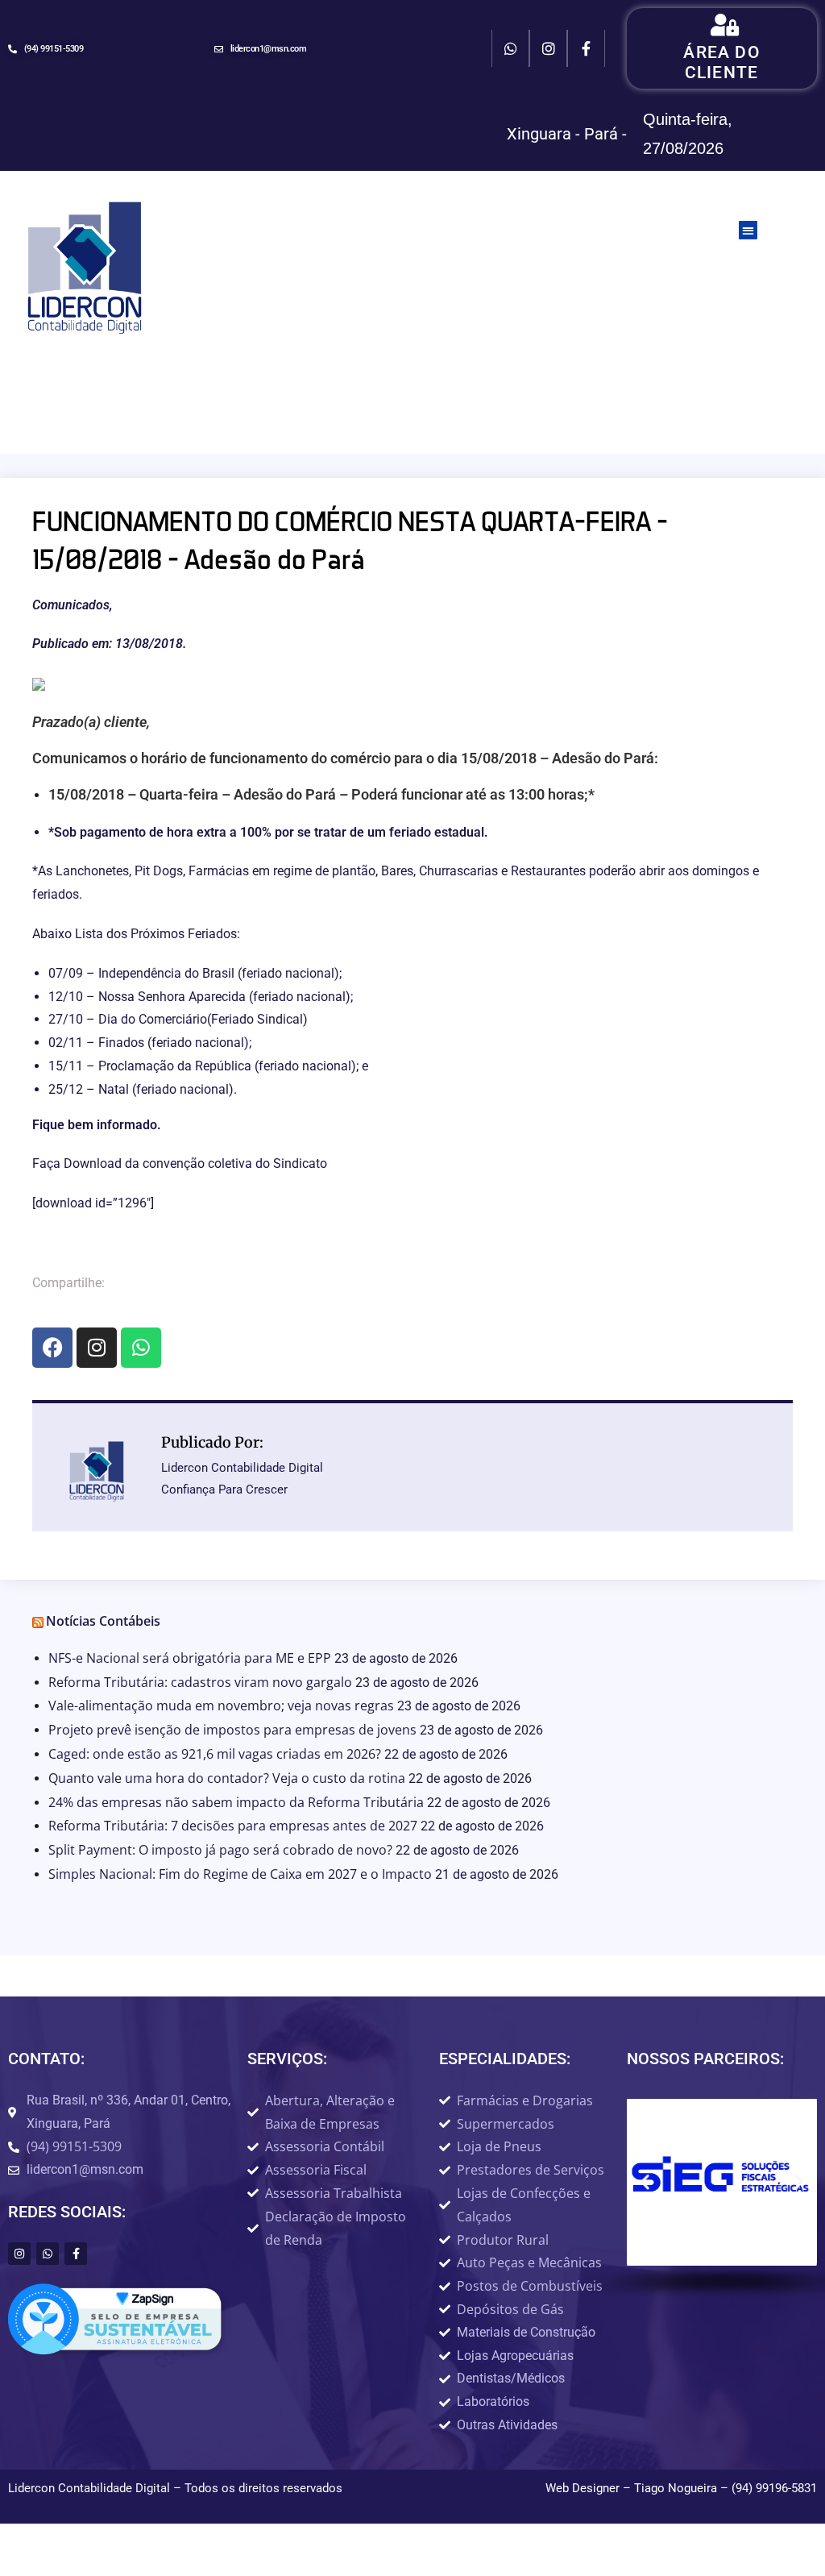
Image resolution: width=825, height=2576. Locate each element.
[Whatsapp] (510, 49)
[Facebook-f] (586, 49)
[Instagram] (548, 49)
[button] (748, 230)
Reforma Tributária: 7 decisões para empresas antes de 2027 (233, 1826)
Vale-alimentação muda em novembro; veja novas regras (221, 1706)
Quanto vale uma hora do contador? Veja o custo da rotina (227, 1778)
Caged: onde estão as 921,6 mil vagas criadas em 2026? (215, 1754)
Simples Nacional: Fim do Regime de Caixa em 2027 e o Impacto (240, 1874)
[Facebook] (52, 1348)
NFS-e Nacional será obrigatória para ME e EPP (190, 1658)
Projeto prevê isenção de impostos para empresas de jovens (232, 1730)
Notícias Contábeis (103, 1621)
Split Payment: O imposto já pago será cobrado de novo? (220, 1850)
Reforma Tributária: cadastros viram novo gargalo (200, 1682)
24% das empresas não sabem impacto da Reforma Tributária (236, 1802)
